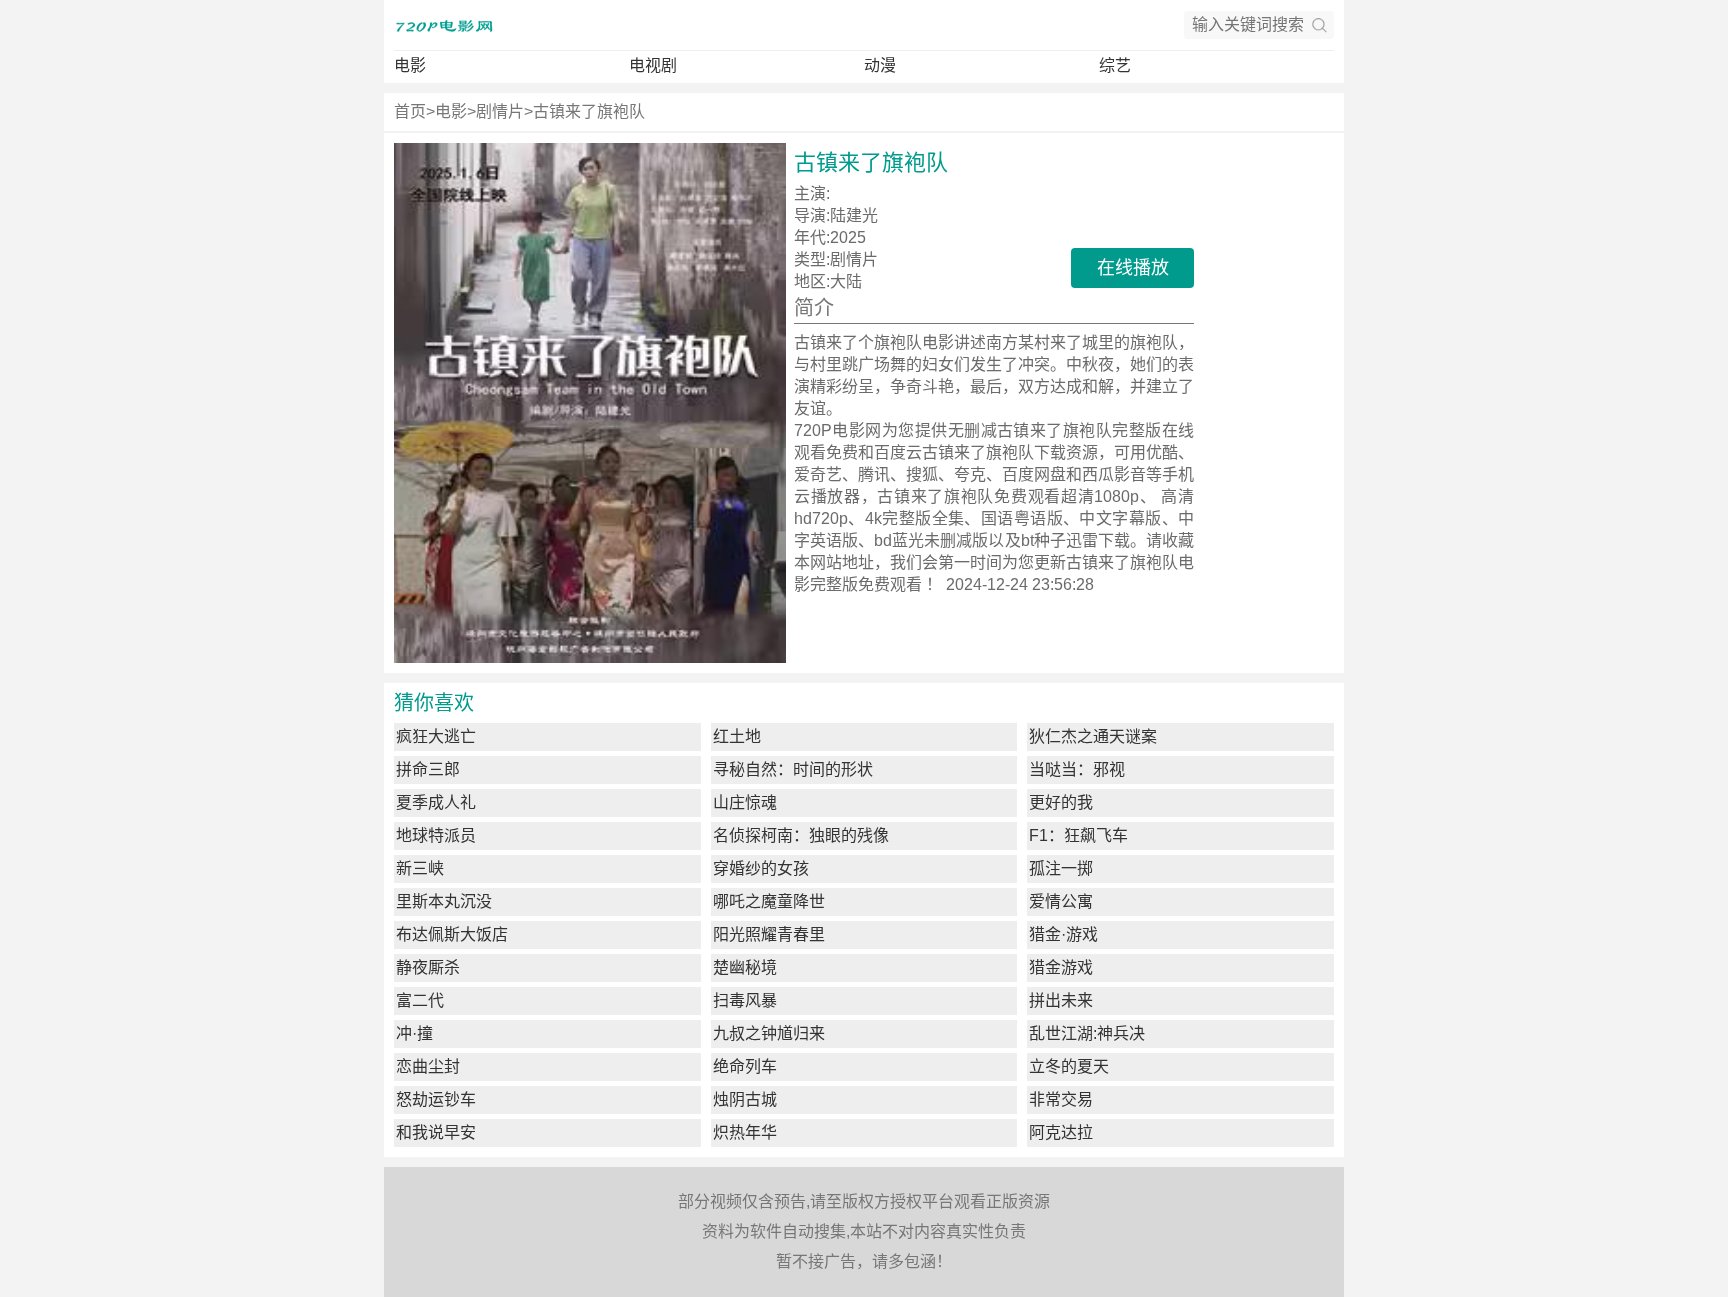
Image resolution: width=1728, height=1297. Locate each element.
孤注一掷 (1061, 868)
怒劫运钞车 (436, 1099)
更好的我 (1061, 802)
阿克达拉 (1061, 1132)
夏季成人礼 (436, 802)
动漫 (880, 65)
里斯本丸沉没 (444, 901)
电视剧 (653, 65)
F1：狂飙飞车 (1078, 835)
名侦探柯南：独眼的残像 (801, 835)
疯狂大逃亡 (436, 736)
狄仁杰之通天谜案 (1093, 736)
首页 (410, 111)
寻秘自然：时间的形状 (793, 769)
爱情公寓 (1061, 901)
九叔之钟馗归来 (769, 1033)
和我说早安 (436, 1132)
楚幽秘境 (745, 967)
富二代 (420, 1000)
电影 (410, 65)
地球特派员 (436, 835)
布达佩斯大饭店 (452, 934)
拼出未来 (1061, 1000)
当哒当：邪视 (1077, 769)
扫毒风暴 (745, 1000)
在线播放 (1133, 268)
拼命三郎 (428, 769)
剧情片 (500, 111)
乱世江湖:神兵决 (1087, 1033)
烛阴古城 (745, 1099)
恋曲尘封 (428, 1066)
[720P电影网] (444, 25)
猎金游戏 (1061, 967)
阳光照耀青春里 (769, 934)
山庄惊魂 (745, 802)
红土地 (737, 736)
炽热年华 (745, 1132)
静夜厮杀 (428, 967)
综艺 (1115, 65)
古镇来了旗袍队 (589, 111)
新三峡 (420, 868)
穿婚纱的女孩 (761, 868)
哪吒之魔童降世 (769, 901)
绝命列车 (745, 1066)
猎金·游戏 (1063, 934)
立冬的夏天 (1069, 1066)
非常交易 (1061, 1099)
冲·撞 (414, 1033)
